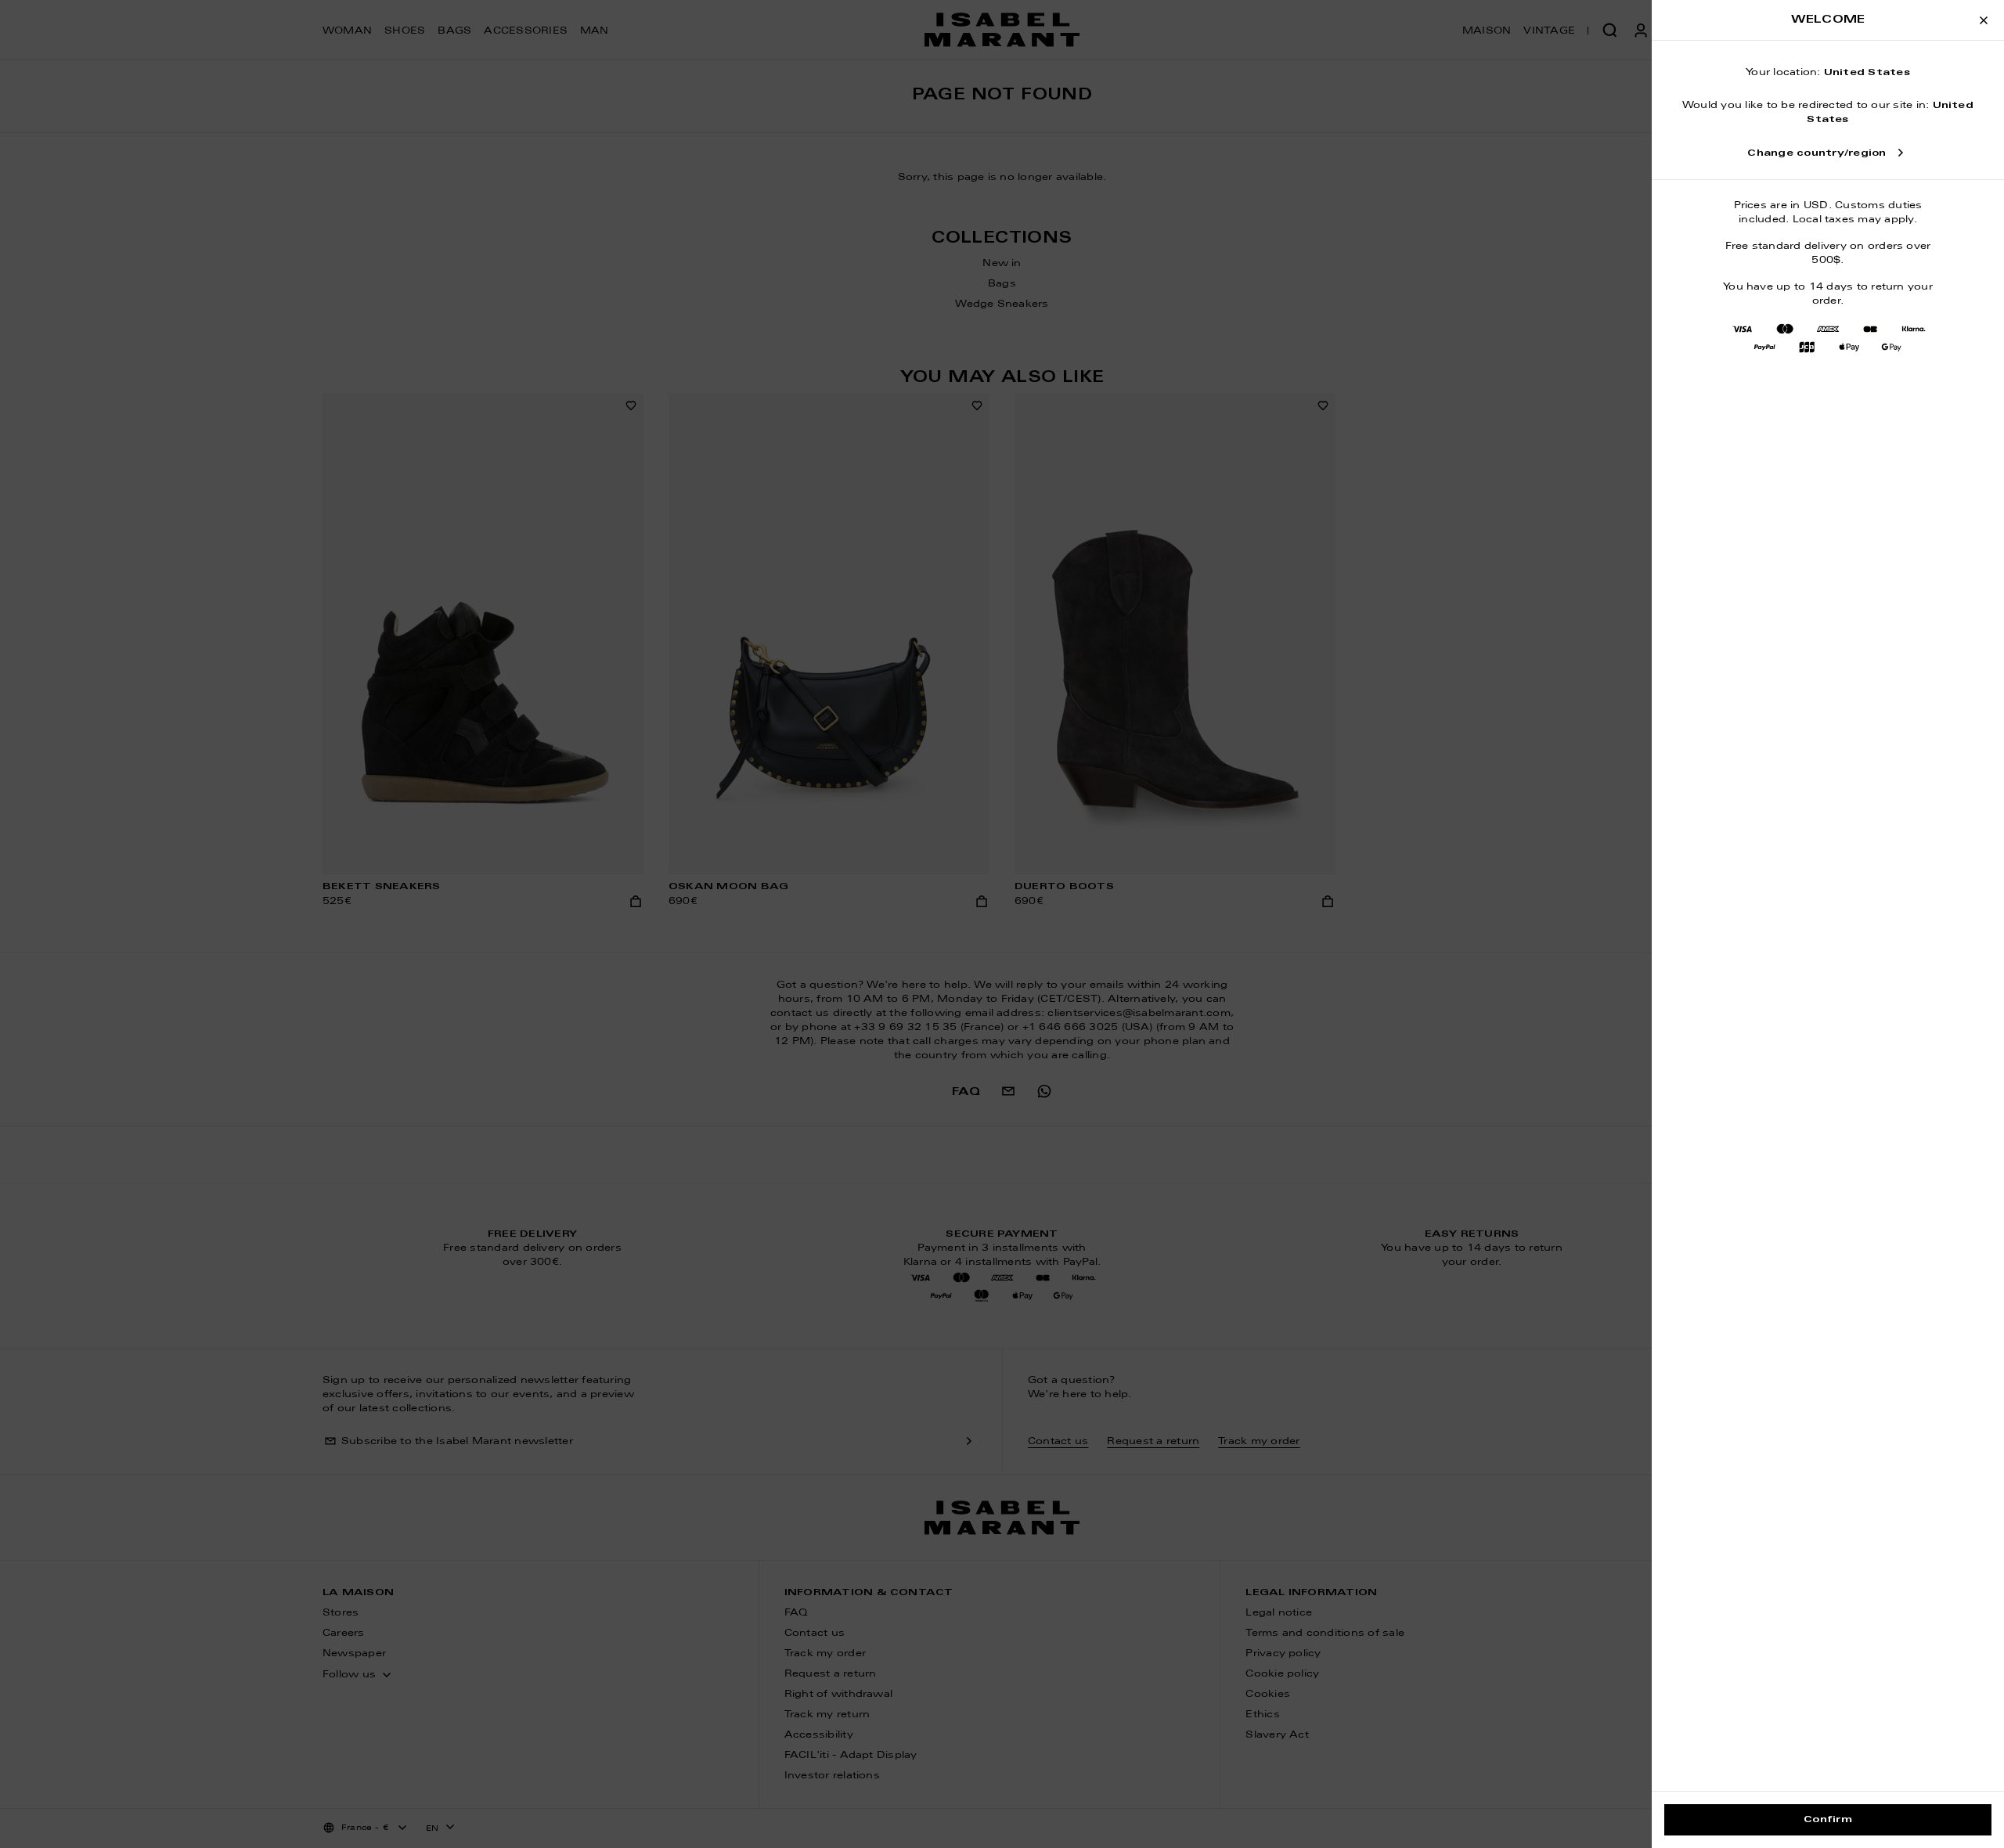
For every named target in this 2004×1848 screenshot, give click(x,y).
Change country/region (1817, 153)
